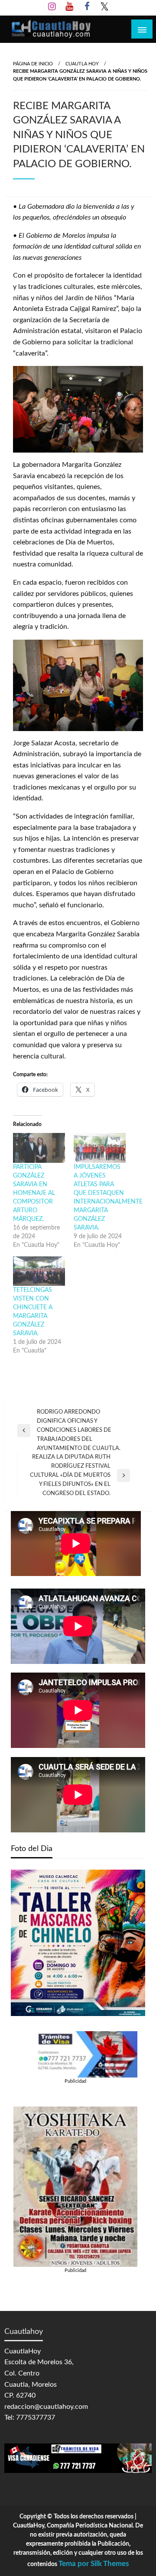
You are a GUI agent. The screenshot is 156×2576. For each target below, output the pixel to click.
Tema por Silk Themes (94, 2564)
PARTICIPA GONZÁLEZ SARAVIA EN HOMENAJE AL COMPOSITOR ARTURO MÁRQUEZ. (34, 1193)
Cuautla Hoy (82, 64)
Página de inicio (33, 64)
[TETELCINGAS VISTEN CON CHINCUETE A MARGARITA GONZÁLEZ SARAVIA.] (39, 1271)
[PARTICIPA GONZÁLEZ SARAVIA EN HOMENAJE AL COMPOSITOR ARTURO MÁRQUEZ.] (39, 1148)
